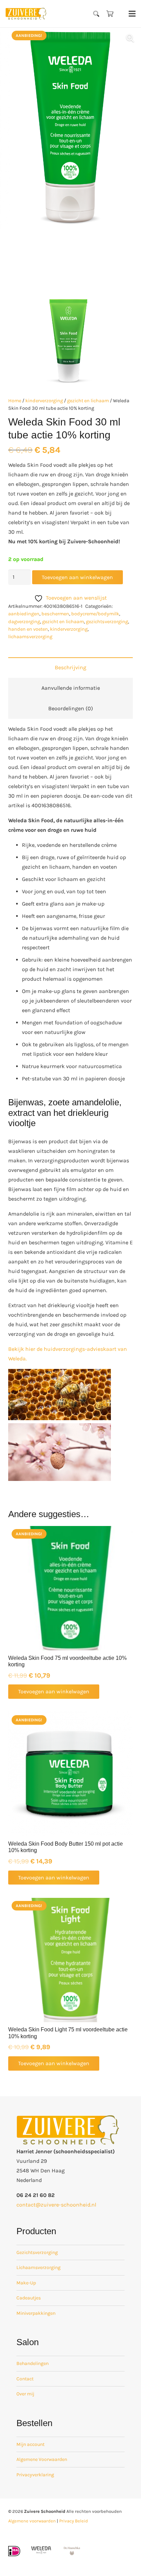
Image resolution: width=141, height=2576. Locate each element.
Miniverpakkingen (36, 2313)
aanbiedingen (24, 614)
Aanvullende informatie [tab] (71, 688)
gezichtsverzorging (107, 622)
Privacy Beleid (74, 2521)
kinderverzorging (44, 401)
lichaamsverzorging (30, 637)
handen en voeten (28, 629)
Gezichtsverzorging (37, 2252)
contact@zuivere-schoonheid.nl (56, 2205)
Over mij (25, 2394)
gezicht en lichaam (88, 401)
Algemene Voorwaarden (42, 2459)
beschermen (55, 614)
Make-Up (26, 2283)
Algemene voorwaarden (32, 2521)
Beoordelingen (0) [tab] (71, 708)
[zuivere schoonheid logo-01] (26, 14)
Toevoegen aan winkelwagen (77, 577)
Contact (25, 2379)
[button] (97, 14)
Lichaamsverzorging (39, 2267)
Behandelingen (33, 2363)
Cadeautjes (29, 2298)
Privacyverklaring (35, 2475)
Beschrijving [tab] (70, 667)
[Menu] (132, 14)
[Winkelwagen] (110, 14)
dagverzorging (24, 622)
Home (15, 401)
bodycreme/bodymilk (95, 614)
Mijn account (30, 2444)
